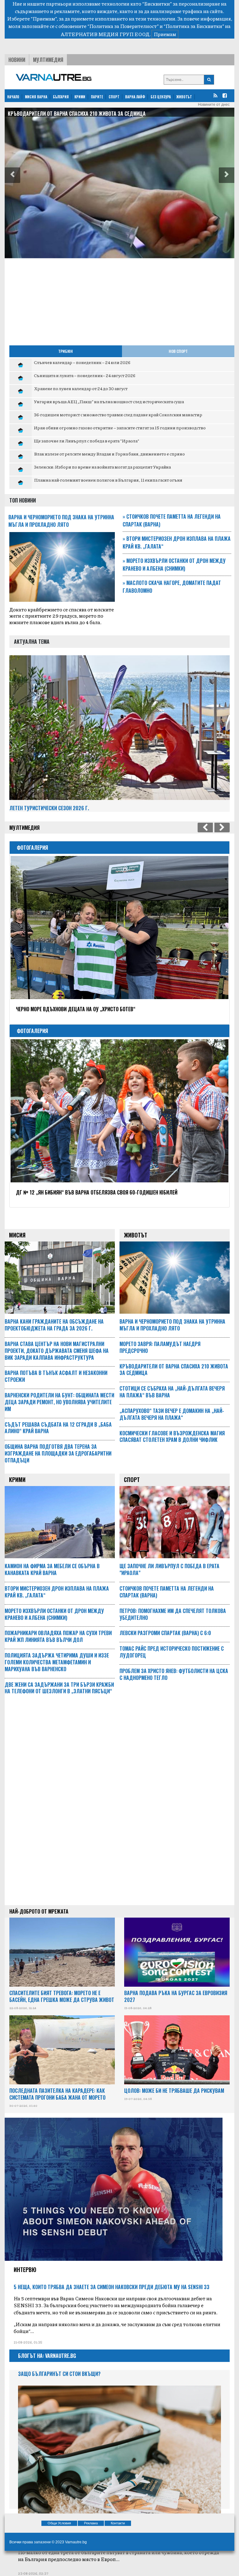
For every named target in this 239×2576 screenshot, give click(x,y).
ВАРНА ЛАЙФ (135, 97)
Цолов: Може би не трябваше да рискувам (174, 2091)
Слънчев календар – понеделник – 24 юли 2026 (82, 362)
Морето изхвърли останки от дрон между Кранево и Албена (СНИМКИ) (174, 565)
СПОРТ (114, 97)
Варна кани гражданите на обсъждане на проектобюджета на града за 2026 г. (54, 1325)
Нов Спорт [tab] (178, 351)
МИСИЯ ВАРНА (36, 97)
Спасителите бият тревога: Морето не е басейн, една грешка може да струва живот (62, 1996)
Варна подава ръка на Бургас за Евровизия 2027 (176, 1996)
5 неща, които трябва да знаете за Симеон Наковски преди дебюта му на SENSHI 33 (112, 2287)
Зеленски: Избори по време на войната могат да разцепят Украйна (102, 467)
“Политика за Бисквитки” (194, 26)
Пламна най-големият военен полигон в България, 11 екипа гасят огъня (108, 480)
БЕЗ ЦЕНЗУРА (161, 97)
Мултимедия (48, 60)
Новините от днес (214, 105)
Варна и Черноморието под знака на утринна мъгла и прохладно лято (61, 521)
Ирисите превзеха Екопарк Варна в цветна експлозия (78, 1009)
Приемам (165, 34)
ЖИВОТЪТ (184, 97)
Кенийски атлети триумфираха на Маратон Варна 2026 (80, 1192)
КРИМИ (80, 97)
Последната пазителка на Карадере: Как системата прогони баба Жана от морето (57, 2094)
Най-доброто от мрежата (39, 1911)
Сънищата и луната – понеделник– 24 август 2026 (85, 375)
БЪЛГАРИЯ (61, 97)
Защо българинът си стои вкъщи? (59, 2374)
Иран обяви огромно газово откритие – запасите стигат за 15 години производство (120, 428)
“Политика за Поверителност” (123, 26)
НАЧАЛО (13, 97)
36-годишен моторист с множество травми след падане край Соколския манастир (118, 414)
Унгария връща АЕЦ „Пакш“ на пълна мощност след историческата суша (109, 401)
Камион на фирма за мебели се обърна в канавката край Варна (82, 114)
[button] (12, 175)
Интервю (25, 2270)
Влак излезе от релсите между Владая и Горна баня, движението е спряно (109, 454)
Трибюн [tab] (66, 351)
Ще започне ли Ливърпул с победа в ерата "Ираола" (87, 441)
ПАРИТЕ (97, 97)
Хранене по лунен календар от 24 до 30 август (81, 388)
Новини (17, 60)
